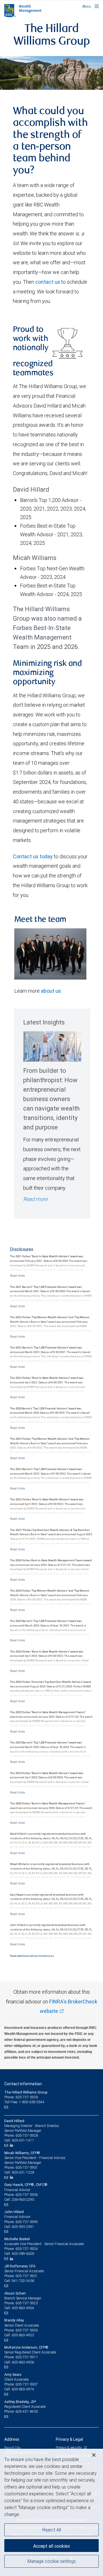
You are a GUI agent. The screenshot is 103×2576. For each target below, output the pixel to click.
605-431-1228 (23, 2172)
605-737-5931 (27, 2276)
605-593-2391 (23, 2227)
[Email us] (7, 2107)
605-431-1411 (23, 2140)
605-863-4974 (23, 2389)
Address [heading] (12, 2439)
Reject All (52, 2530)
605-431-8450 (27, 2411)
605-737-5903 (27, 2330)
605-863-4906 (23, 2362)
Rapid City (12, 2448)
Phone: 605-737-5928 (21, 2097)
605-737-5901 (27, 2167)
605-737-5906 (27, 2195)
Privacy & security (69, 2447)
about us (51, 991)
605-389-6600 (23, 2254)
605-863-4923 (23, 2335)
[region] (51, 2512)
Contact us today (33, 856)
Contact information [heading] (23, 2084)
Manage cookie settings (52, 2561)
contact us (48, 282)
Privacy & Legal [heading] (69, 2439)
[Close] (94, 2455)
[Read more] (17, 1276)
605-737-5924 (27, 2249)
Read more (35, 1199)
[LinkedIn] (12, 2145)
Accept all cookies (51, 2546)
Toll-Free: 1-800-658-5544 (24, 2102)
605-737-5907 (27, 2384)
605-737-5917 (27, 2357)
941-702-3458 (23, 2281)
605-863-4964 (23, 2308)
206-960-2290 (23, 2199)
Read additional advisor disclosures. (32, 1956)
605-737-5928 (27, 2135)
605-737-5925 (27, 2303)
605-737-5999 (27, 2222)
